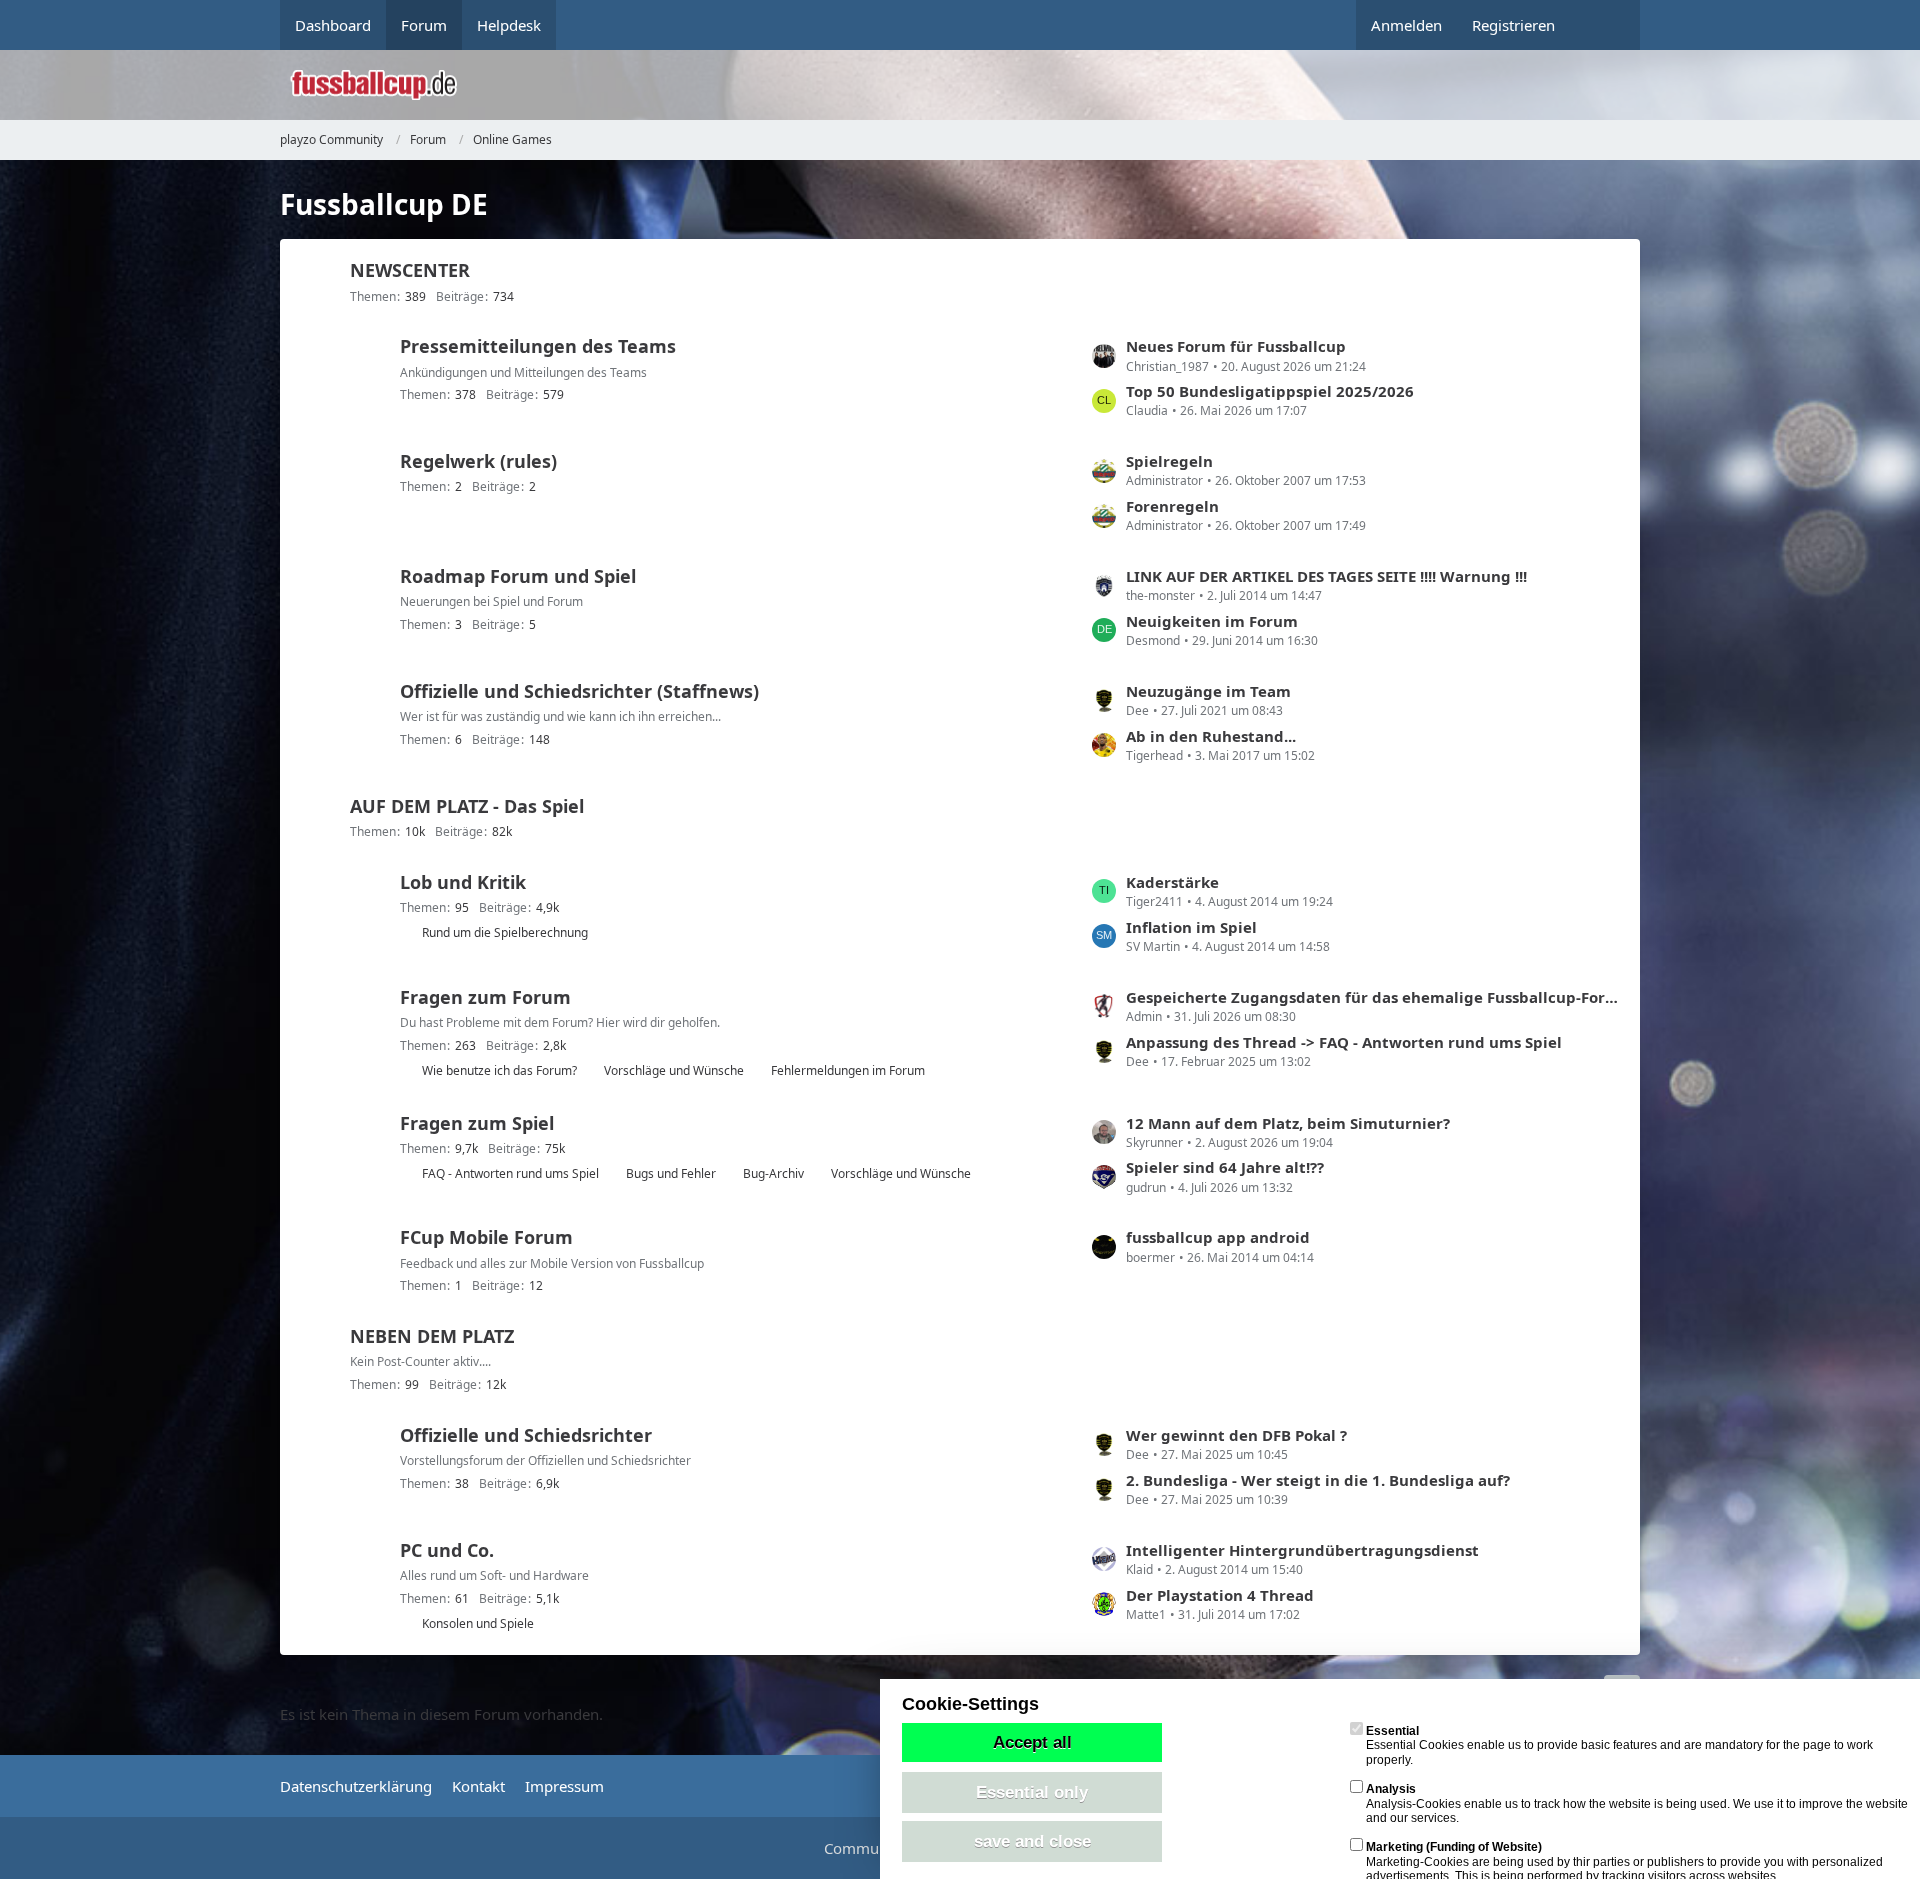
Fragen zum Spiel (477, 1123)
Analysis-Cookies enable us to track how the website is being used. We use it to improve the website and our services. (1637, 1803)
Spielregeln (1169, 461)
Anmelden (1406, 25)
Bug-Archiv (773, 1173)
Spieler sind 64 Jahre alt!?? (1225, 1167)
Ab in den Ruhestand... (1211, 736)
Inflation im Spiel (1191, 927)
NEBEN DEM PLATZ (432, 1336)
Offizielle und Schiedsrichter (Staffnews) (579, 691)
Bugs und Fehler (671, 1173)
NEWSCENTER (410, 270)
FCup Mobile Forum (486, 1237)
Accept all (1032, 1742)
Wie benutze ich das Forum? (499, 1070)
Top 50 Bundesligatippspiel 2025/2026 (1270, 391)
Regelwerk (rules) (478, 461)
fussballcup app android (1218, 1237)
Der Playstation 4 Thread (1220, 1595)
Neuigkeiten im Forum (1212, 621)
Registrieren (1513, 25)
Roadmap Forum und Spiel (518, 576)
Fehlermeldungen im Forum (848, 1070)
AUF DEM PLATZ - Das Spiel (467, 806)
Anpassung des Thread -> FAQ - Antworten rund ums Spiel (1344, 1042)
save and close (1032, 1841)
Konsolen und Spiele (478, 1623)
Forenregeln (1172, 506)
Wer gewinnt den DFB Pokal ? (1236, 1435)
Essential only (1032, 1792)
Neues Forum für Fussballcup (1236, 346)
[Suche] (1605, 25)
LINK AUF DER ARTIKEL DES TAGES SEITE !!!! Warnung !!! (1326, 576)
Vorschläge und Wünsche (674, 1070)
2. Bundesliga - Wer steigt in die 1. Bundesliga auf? (1318, 1480)
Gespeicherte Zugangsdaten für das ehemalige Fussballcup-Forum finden (1373, 997)
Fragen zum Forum (485, 997)
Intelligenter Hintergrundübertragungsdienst (1302, 1550)
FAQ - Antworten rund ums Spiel (510, 1173)
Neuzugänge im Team (1208, 691)
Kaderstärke (1172, 882)
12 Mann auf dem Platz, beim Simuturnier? (1288, 1123)
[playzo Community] (975, 85)
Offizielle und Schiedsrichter (526, 1435)
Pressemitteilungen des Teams (538, 346)
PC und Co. (447, 1550)
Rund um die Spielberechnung (505, 932)
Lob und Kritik (463, 882)
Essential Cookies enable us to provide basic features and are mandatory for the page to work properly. (1619, 1745)
